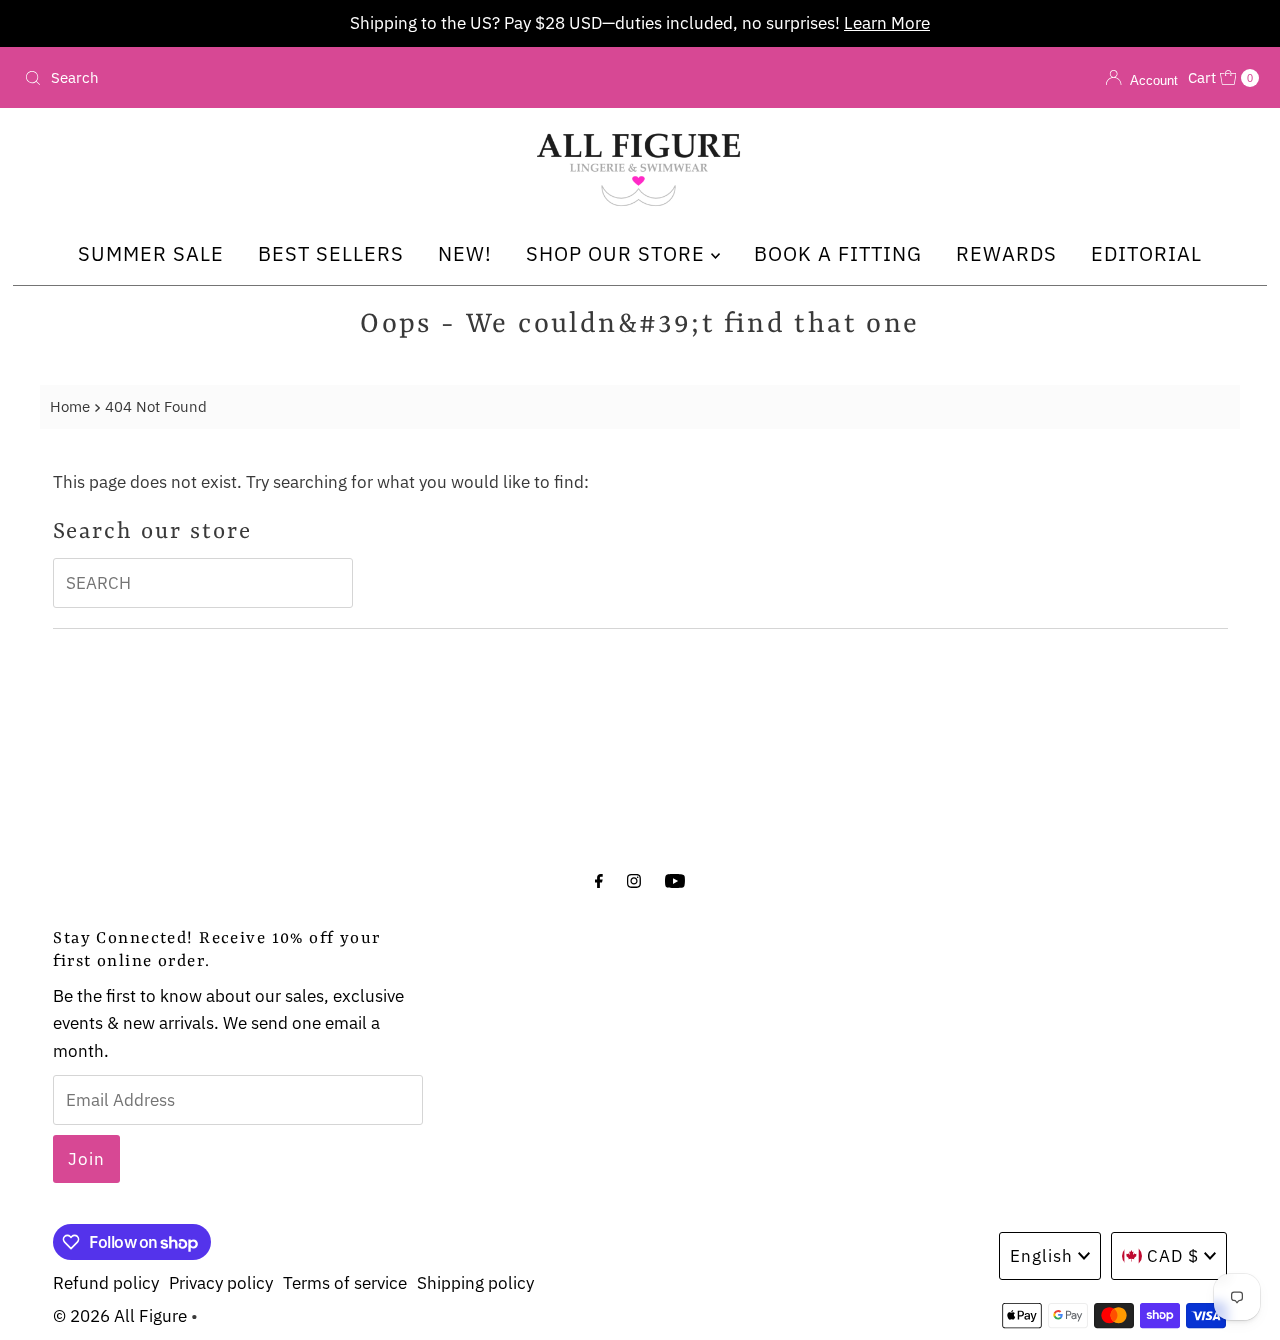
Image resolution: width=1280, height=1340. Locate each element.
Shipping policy (475, 1283)
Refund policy (106, 1283)
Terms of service (345, 1283)
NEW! (465, 253)
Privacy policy (221, 1283)
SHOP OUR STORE (618, 253)
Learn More (887, 23)
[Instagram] (634, 879)
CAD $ (1173, 1256)
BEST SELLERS (331, 253)
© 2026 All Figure (120, 1316)
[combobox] (218, 78)
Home (70, 406)
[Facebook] (599, 879)
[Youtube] (675, 879)
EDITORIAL (1146, 253)
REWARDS (1006, 253)
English (1041, 1256)
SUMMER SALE (151, 253)
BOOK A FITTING (838, 253)
